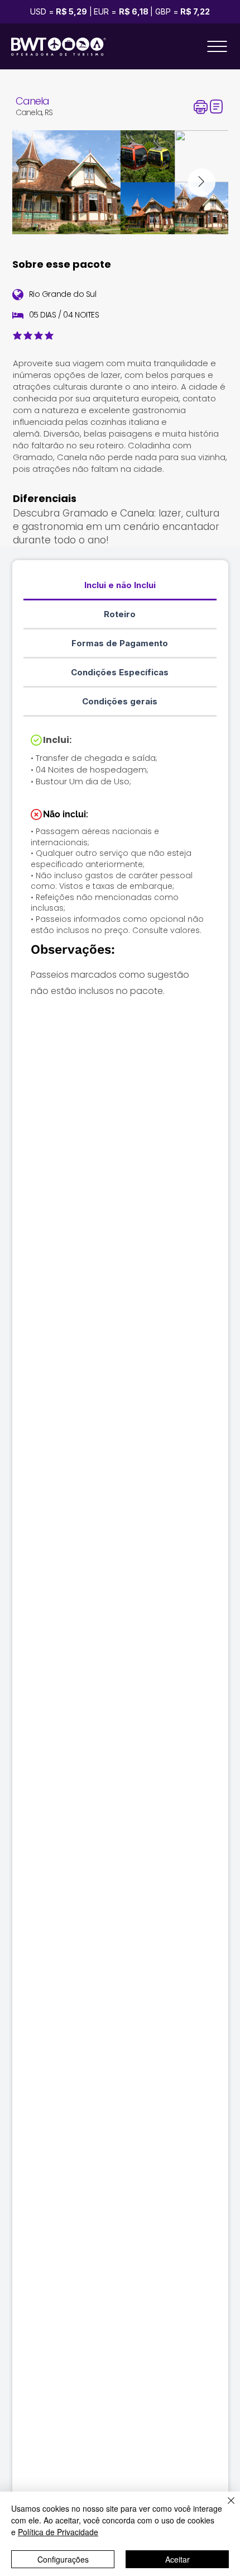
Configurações (63, 2559)
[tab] (120, 586)
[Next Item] (201, 182)
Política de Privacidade (58, 2532)
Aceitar (177, 2559)
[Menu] (217, 46)
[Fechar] (224, 2507)
